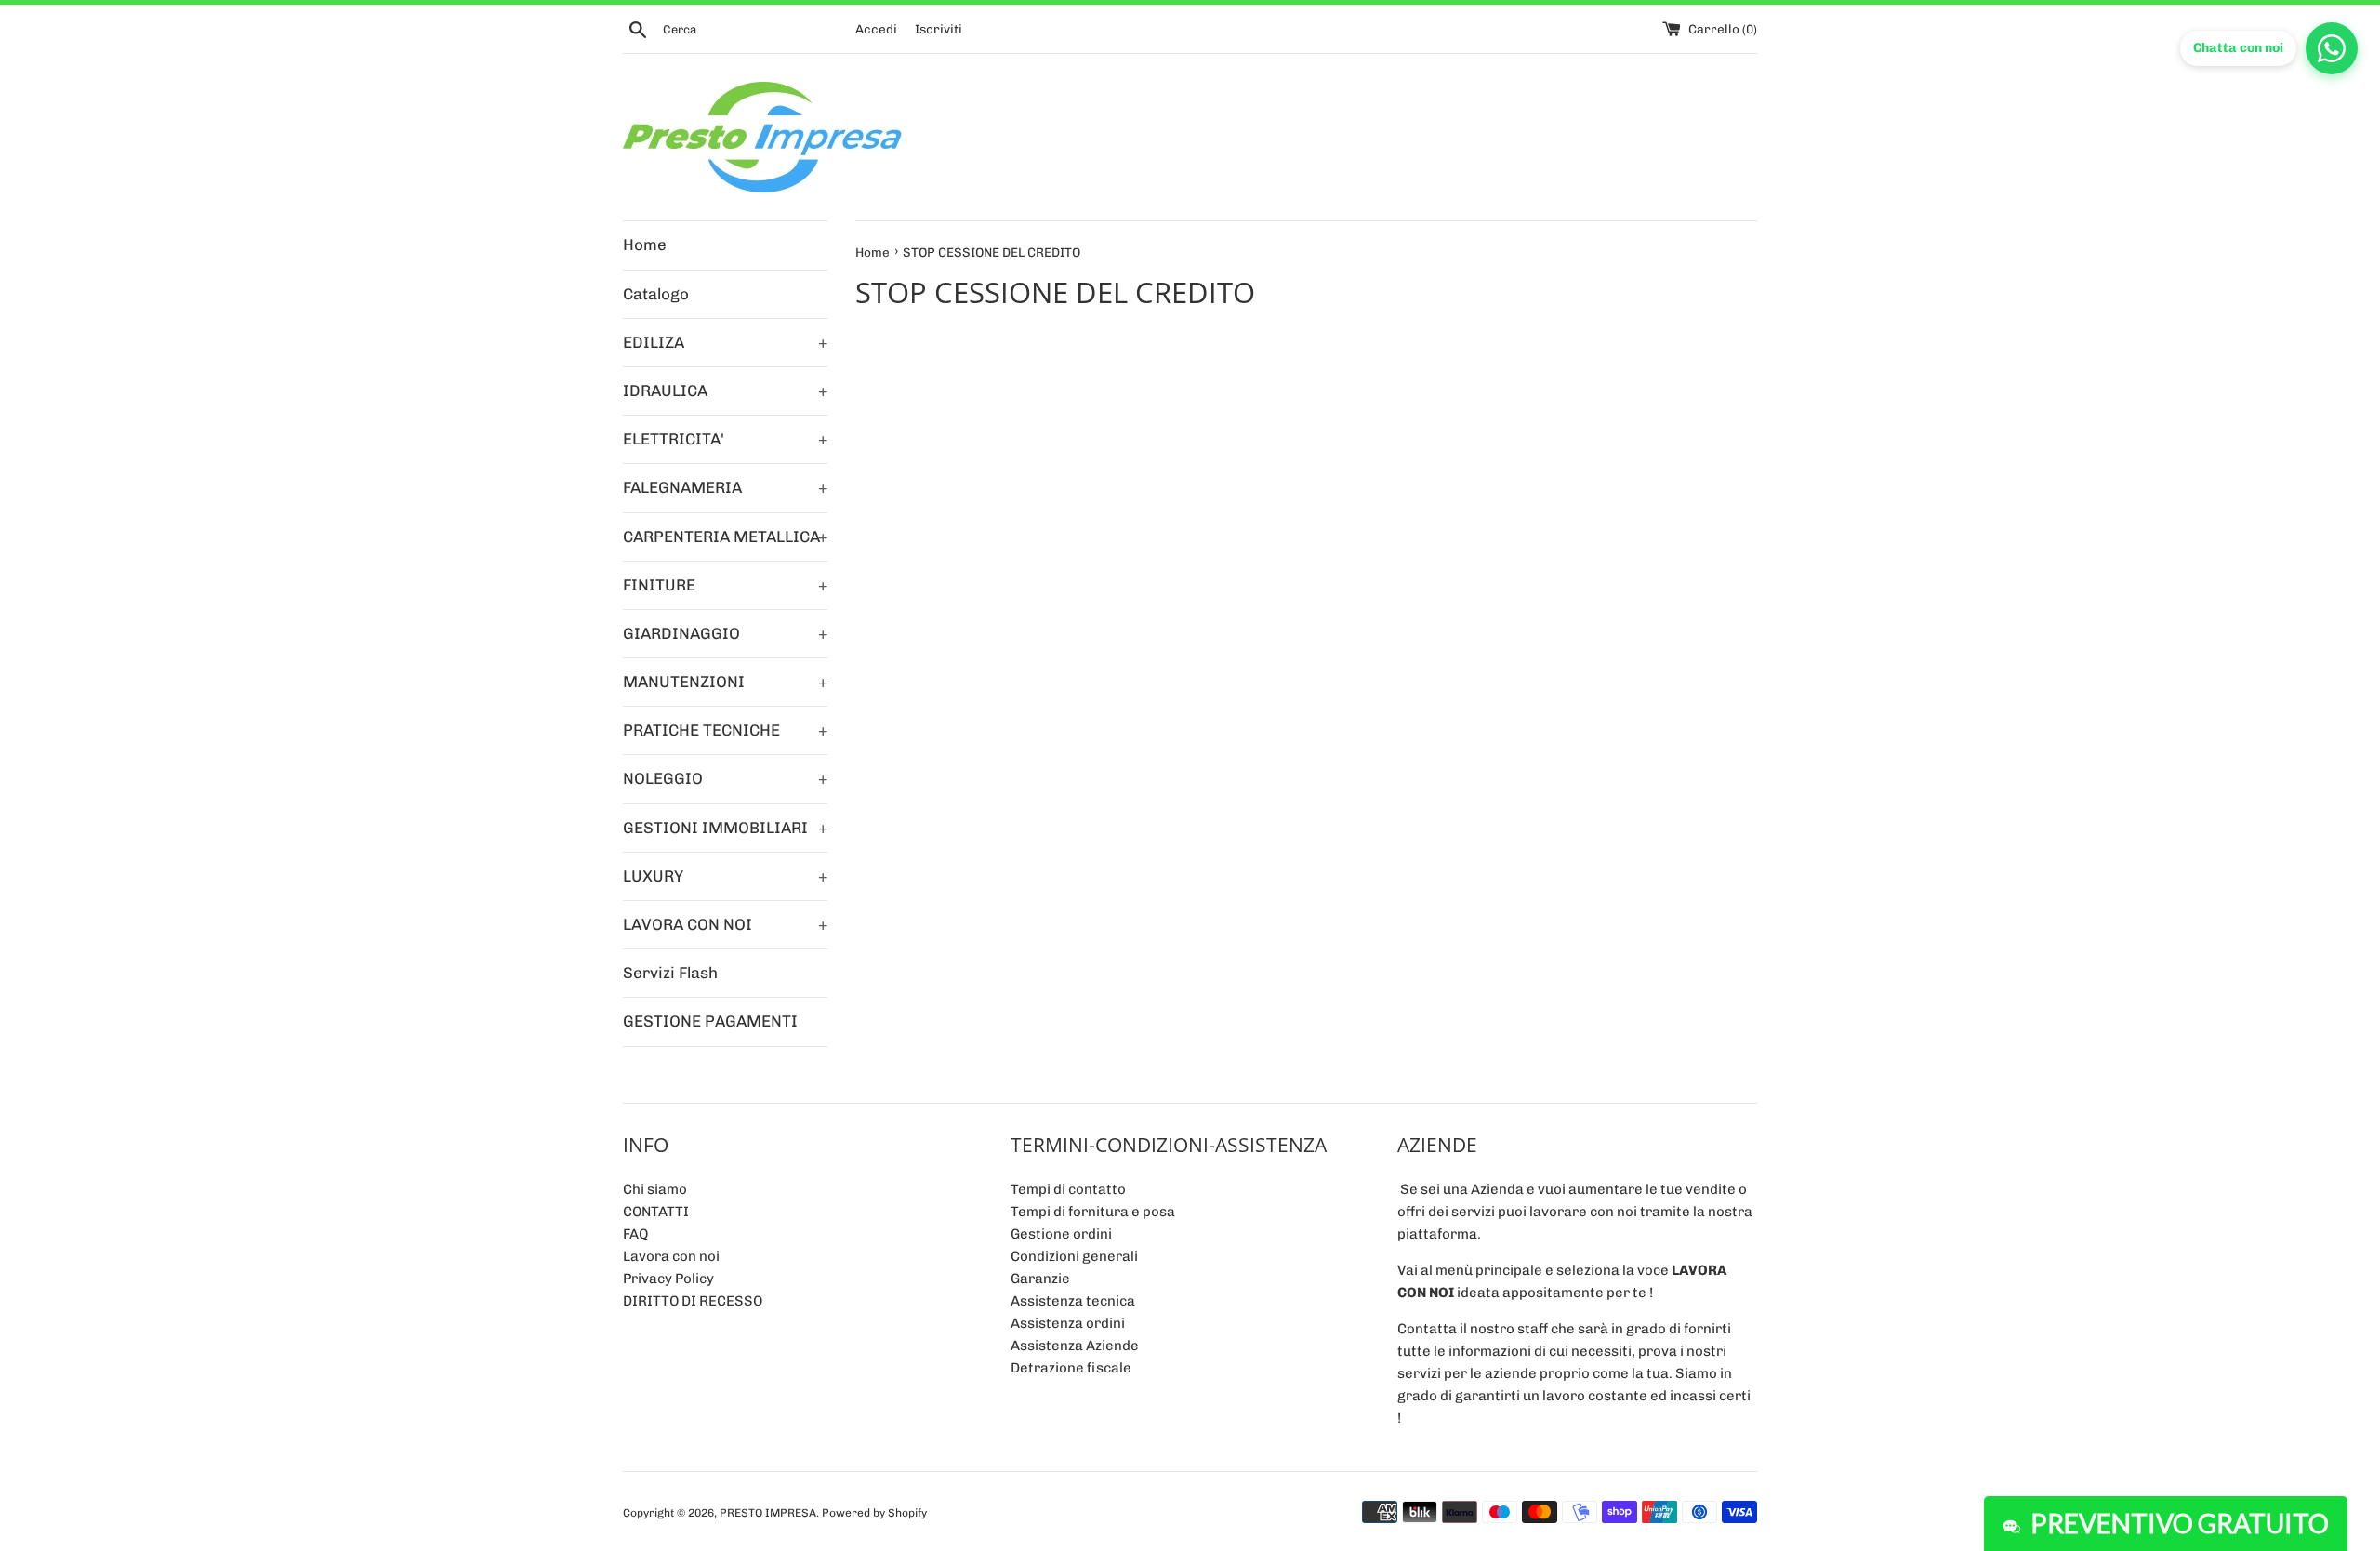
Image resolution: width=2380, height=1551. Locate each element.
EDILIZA (725, 342)
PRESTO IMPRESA (768, 1513)
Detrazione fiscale (1071, 1368)
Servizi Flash (670, 973)
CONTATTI (656, 1212)
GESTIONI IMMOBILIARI (725, 828)
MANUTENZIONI (725, 682)
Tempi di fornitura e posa (1093, 1212)
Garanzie (1040, 1279)
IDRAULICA (725, 391)
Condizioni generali (1074, 1256)
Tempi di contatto (1068, 1189)
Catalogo (656, 294)
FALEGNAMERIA (725, 487)
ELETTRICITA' (725, 439)
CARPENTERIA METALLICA (725, 537)
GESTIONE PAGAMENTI (710, 1021)
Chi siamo (655, 1189)
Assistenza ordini (1068, 1323)
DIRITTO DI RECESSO (693, 1301)
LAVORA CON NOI (725, 924)
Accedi (876, 29)
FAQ (635, 1234)
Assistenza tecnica (1073, 1301)
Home (645, 245)
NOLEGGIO (725, 778)
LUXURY (725, 876)
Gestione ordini (1061, 1234)
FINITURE (725, 585)
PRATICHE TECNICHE (725, 730)
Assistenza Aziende (1075, 1346)
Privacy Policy (668, 1279)
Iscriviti (939, 29)
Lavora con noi (671, 1256)
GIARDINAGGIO (725, 633)
